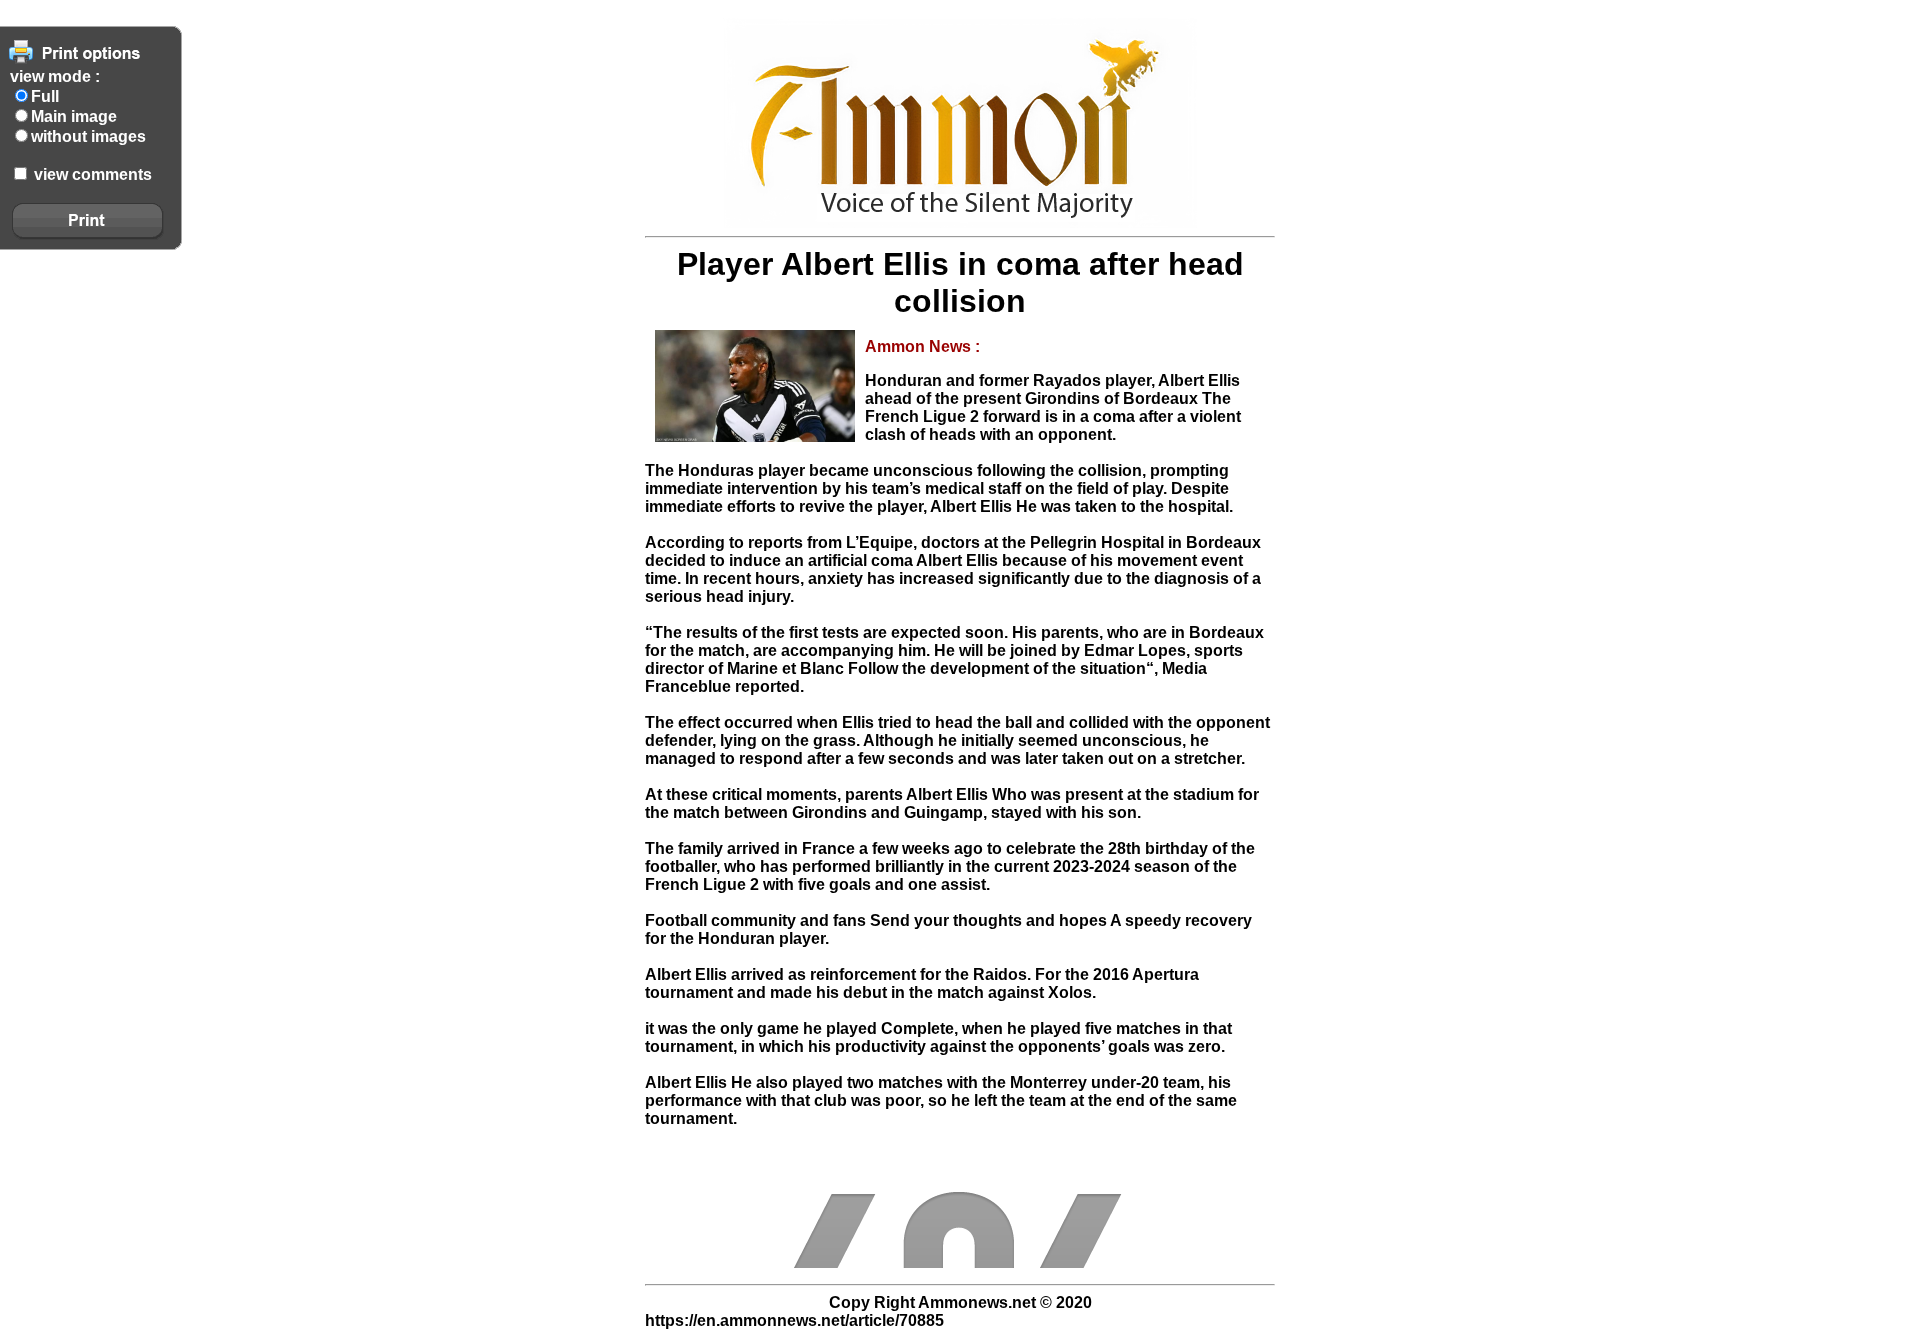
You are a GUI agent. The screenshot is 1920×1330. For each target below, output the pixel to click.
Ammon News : (922, 346)
